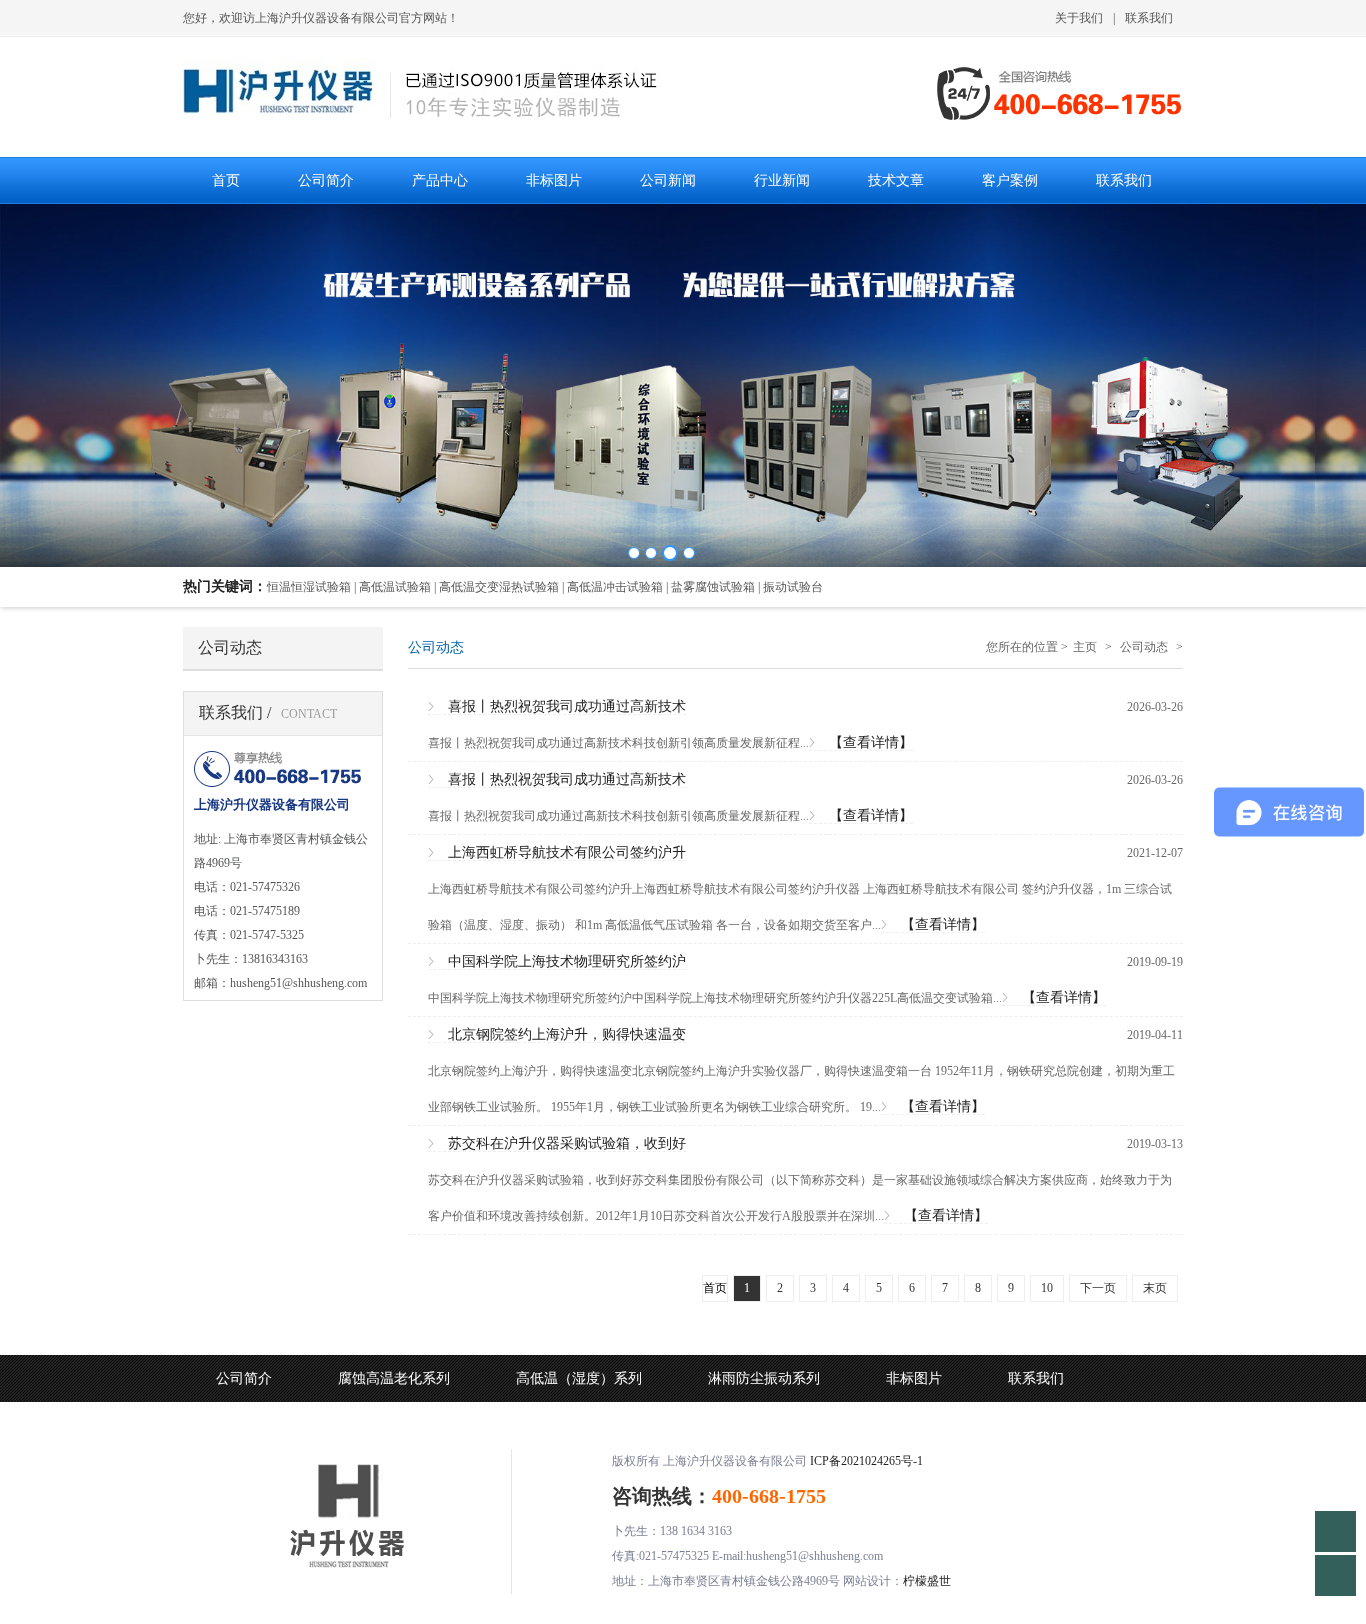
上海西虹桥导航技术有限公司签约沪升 (567, 852)
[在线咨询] (1335, 1531)
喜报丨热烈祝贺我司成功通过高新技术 (567, 706)
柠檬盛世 (927, 1581)
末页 (1155, 1288)
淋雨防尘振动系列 (764, 1378)
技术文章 (488, 1425)
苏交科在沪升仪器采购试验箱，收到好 (567, 1143)
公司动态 (1144, 647)
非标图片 (914, 1378)
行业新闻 (366, 1425)
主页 (1085, 647)
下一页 (1098, 1288)
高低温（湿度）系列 (579, 1378)
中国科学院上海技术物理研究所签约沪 (567, 961)
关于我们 (1079, 18)
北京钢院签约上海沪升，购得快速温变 (567, 1034)
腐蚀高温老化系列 (394, 1378)
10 (1047, 1288)
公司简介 (244, 1378)
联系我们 (1149, 18)
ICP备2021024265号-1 (866, 1461)
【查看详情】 (871, 742)
